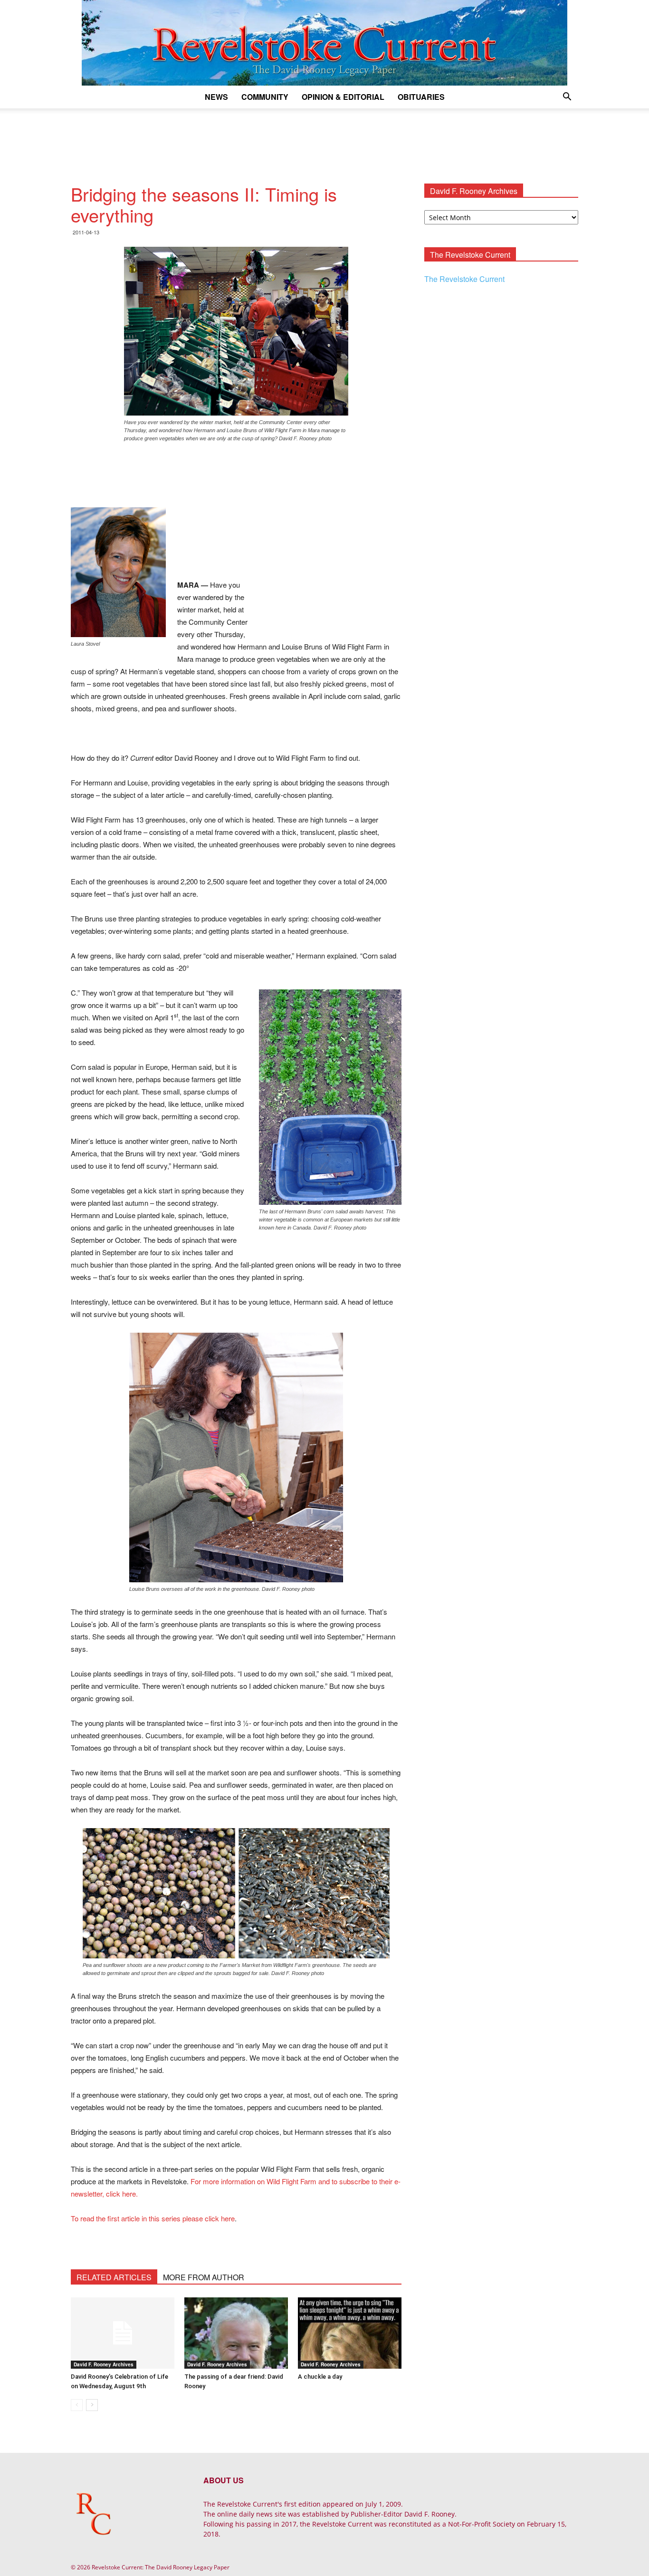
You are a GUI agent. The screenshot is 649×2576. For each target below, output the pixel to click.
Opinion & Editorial (343, 97)
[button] (567, 98)
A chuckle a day (320, 2377)
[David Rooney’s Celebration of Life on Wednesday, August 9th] (123, 2333)
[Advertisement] (324, 141)
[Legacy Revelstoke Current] (324, 43)
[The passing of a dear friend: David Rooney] (236, 2333)
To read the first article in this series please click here (153, 2218)
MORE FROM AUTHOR (204, 2277)
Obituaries (421, 97)
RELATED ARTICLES (114, 2277)
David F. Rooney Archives (104, 2364)
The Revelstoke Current (464, 279)
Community (265, 97)
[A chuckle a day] (350, 2333)
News (216, 97)
